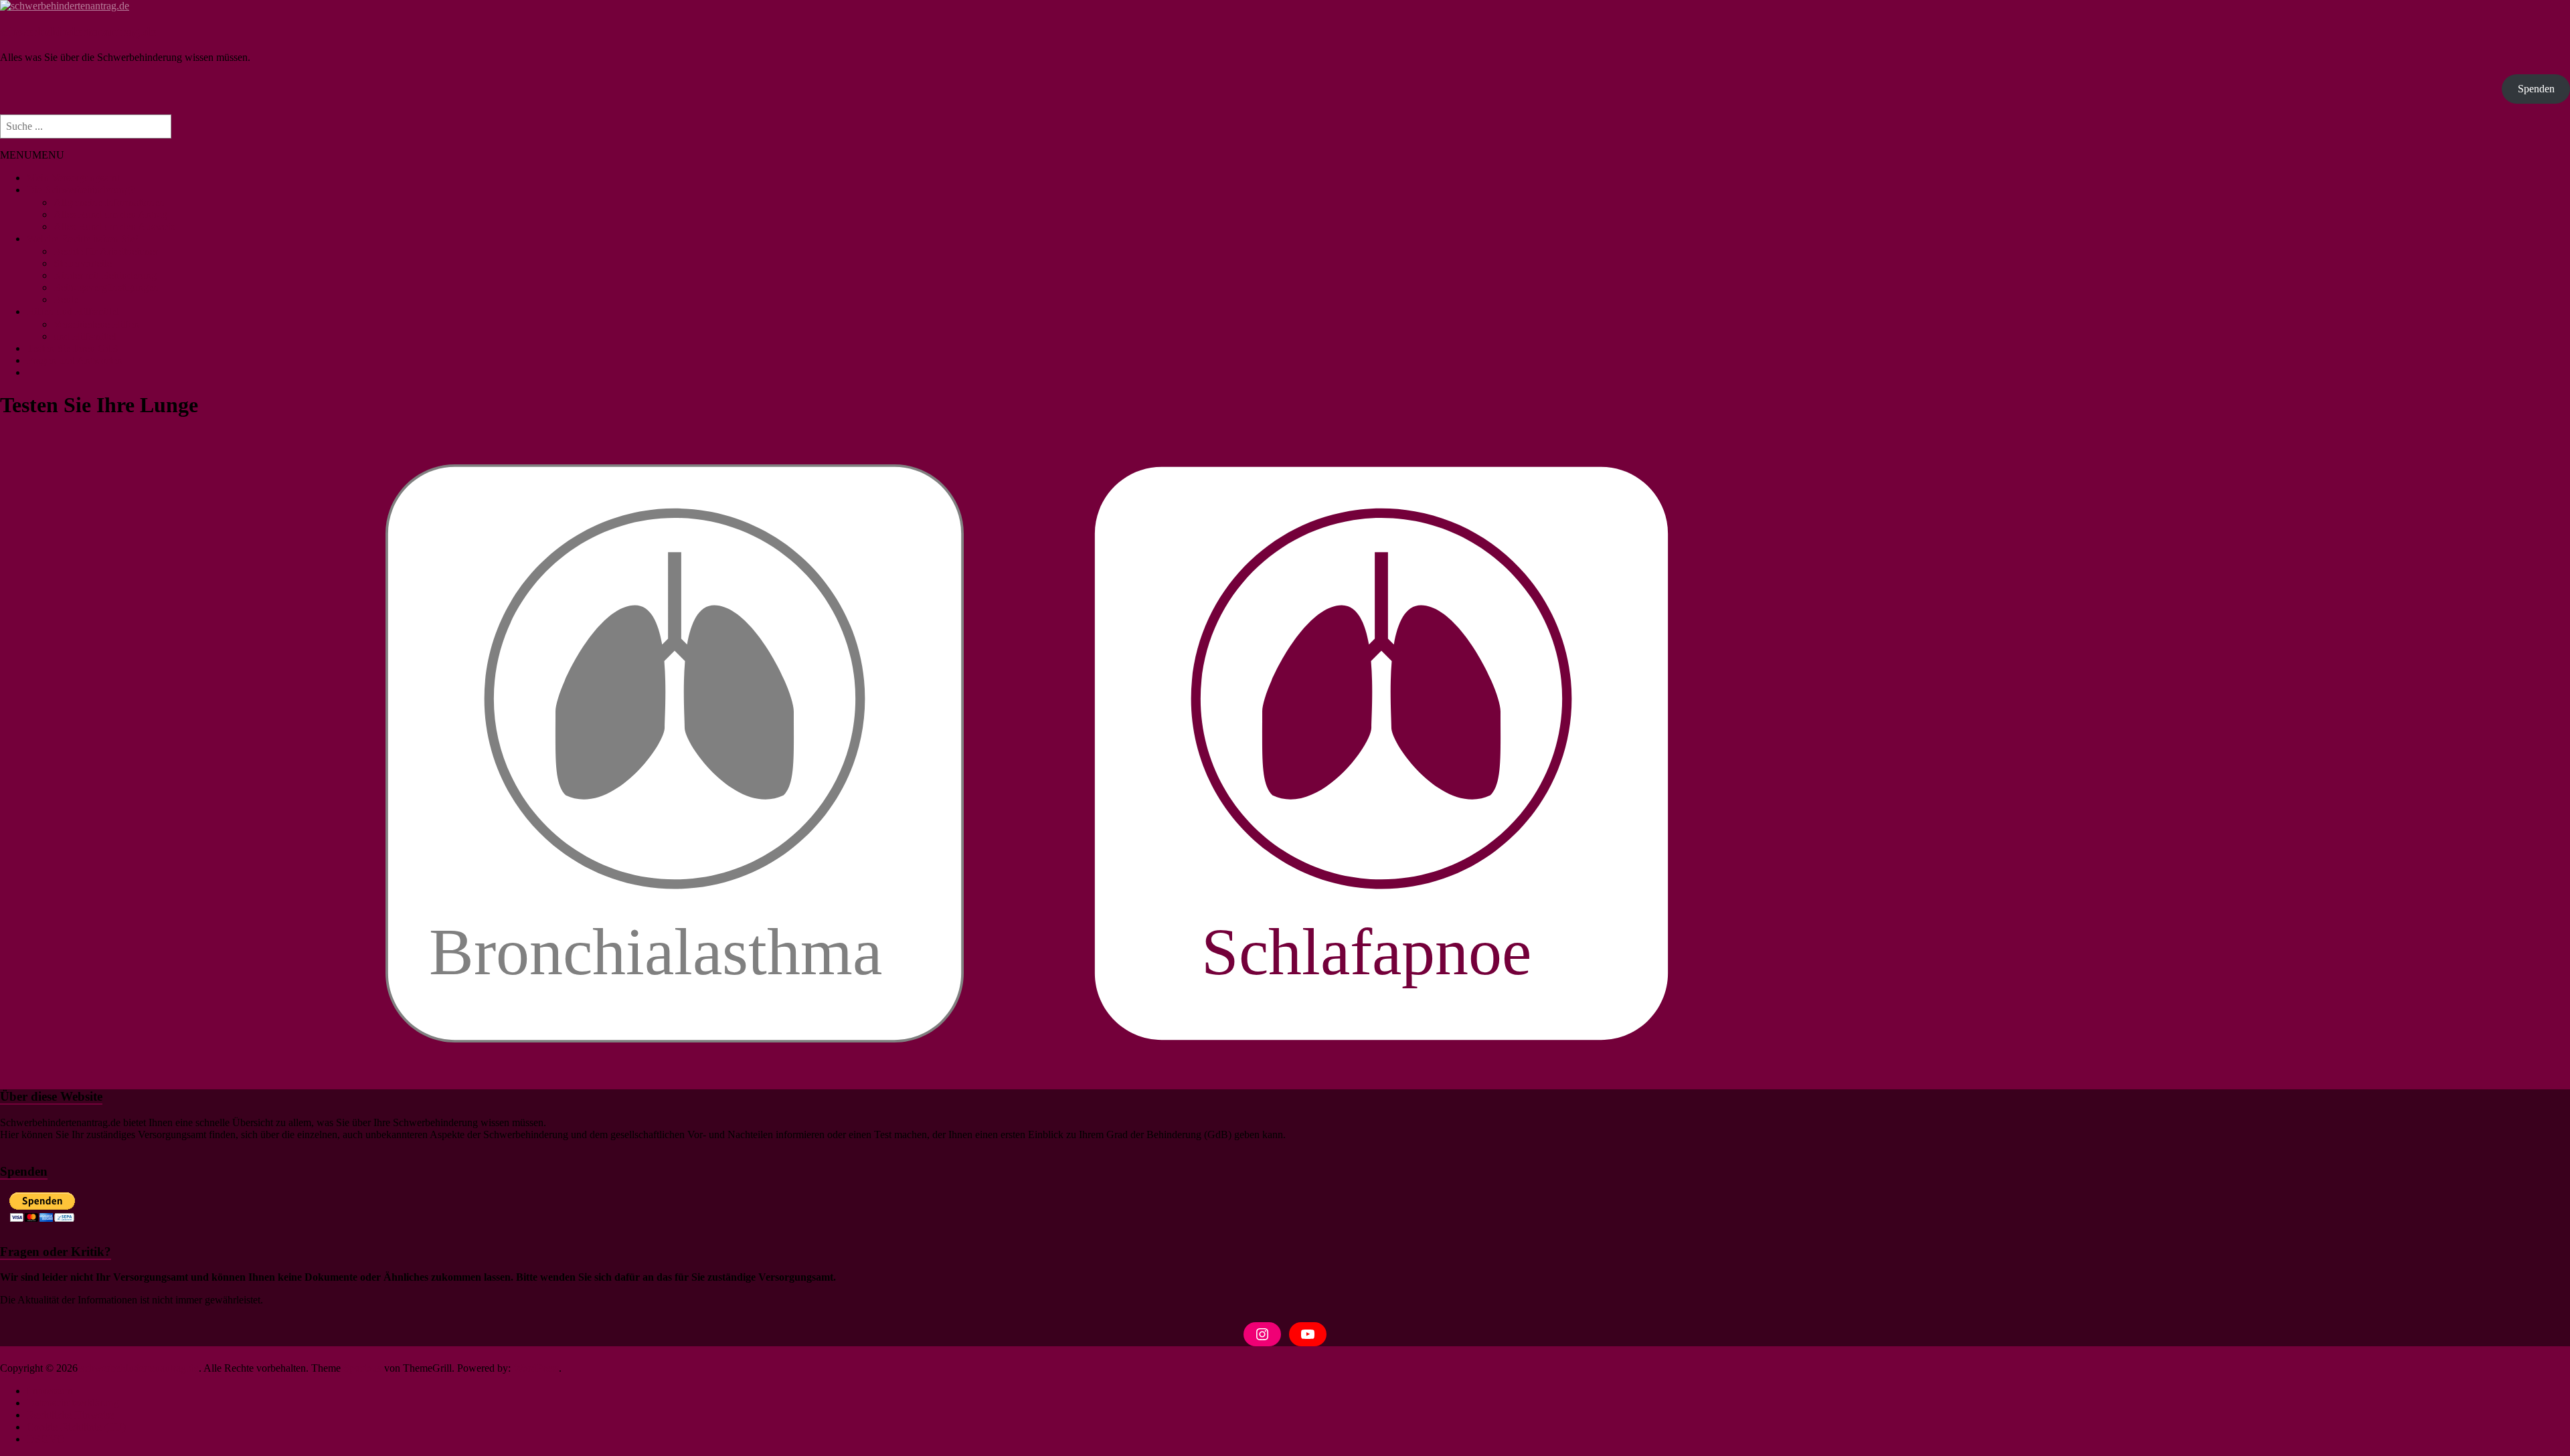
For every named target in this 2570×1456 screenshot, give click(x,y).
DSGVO (46, 1439)
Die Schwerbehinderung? (81, 190)
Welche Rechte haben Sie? (83, 239)
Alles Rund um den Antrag (110, 214)
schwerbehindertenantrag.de (78, 32)
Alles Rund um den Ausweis (114, 226)
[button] (32, 155)
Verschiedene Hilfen (96, 324)
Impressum (50, 1391)
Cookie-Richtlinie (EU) (76, 1427)
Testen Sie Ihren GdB (73, 348)
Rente (66, 299)
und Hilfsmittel (85, 336)
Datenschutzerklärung (73, 1403)
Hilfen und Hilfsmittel (73, 311)
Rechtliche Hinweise (71, 1415)
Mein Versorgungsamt (73, 178)
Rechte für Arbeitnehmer (106, 251)
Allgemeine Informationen (109, 202)
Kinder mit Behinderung (105, 275)
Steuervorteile (83, 263)
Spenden (2536, 89)
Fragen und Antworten (75, 360)
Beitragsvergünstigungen (106, 287)
